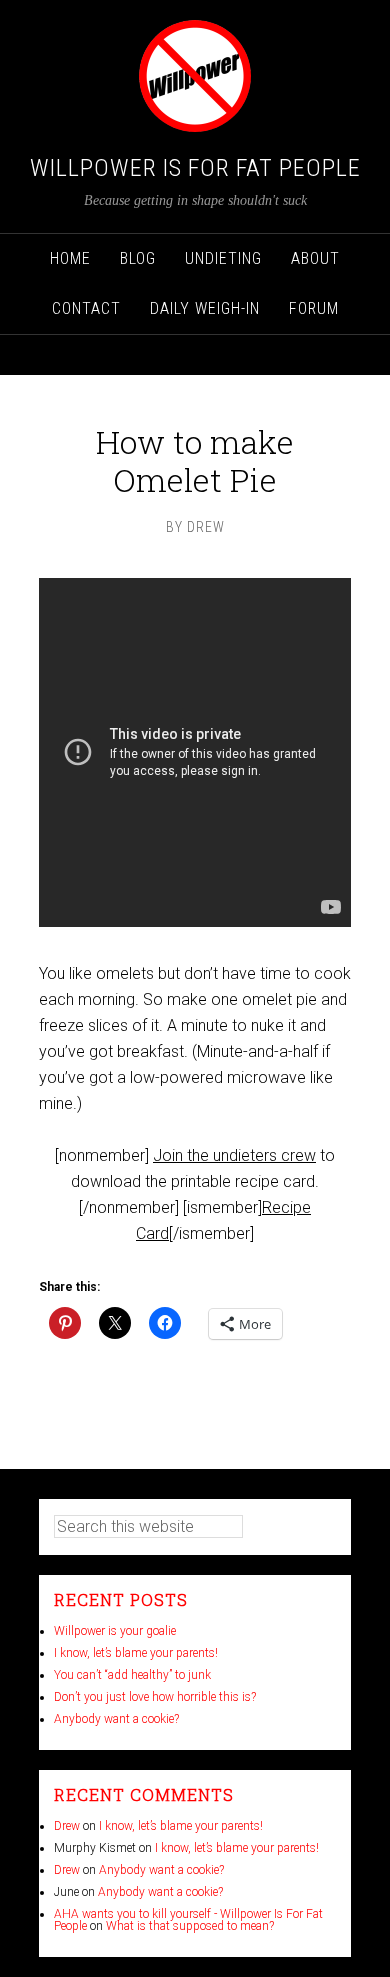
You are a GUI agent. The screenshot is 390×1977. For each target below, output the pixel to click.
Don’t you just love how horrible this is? (155, 1697)
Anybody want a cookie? (116, 1719)
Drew (67, 1826)
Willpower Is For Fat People (195, 168)
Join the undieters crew (234, 1155)
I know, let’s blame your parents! (136, 1653)
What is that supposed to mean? (190, 1926)
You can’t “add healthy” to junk (132, 1675)
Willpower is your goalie (115, 1631)
